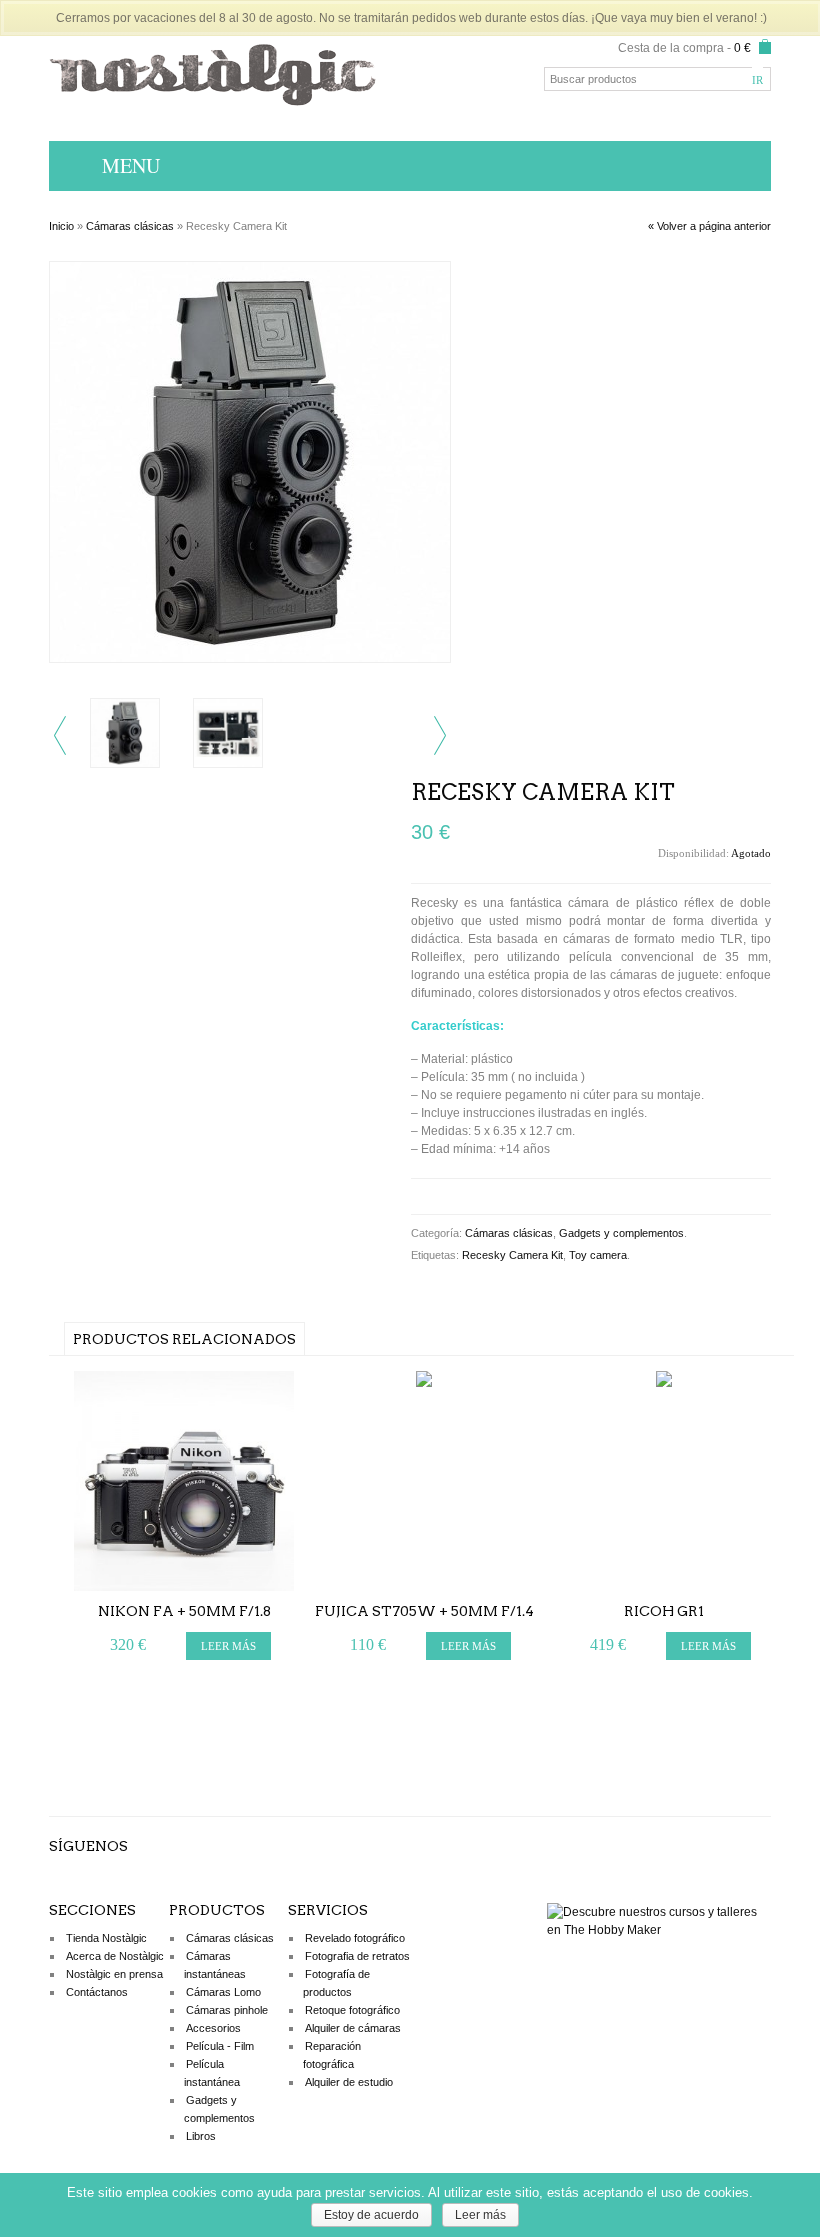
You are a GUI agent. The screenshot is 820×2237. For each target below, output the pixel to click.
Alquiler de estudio (349, 2082)
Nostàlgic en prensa (114, 1974)
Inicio (61, 226)
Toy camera (598, 1255)
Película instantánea (212, 2073)
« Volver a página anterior (709, 226)
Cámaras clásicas (130, 226)
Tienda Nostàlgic (106, 1938)
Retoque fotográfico (352, 2010)
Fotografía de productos (336, 1983)
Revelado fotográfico (355, 1938)
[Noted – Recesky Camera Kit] (250, 659)
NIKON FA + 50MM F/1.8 (184, 1611)
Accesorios (213, 2028)
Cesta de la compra (671, 48)
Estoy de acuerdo (371, 2215)
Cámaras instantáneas (215, 1965)
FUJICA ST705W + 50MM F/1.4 (424, 1611)
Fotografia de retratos (357, 1956)
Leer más (480, 2215)
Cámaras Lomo (223, 1992)
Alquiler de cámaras (353, 2028)
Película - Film (220, 2046)
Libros (201, 2136)
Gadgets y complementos (621, 1233)
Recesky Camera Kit (512, 1255)
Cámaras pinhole (227, 2010)
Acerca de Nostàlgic (115, 1956)
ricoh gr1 (664, 1611)
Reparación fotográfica (332, 2055)
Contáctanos (97, 1992)
